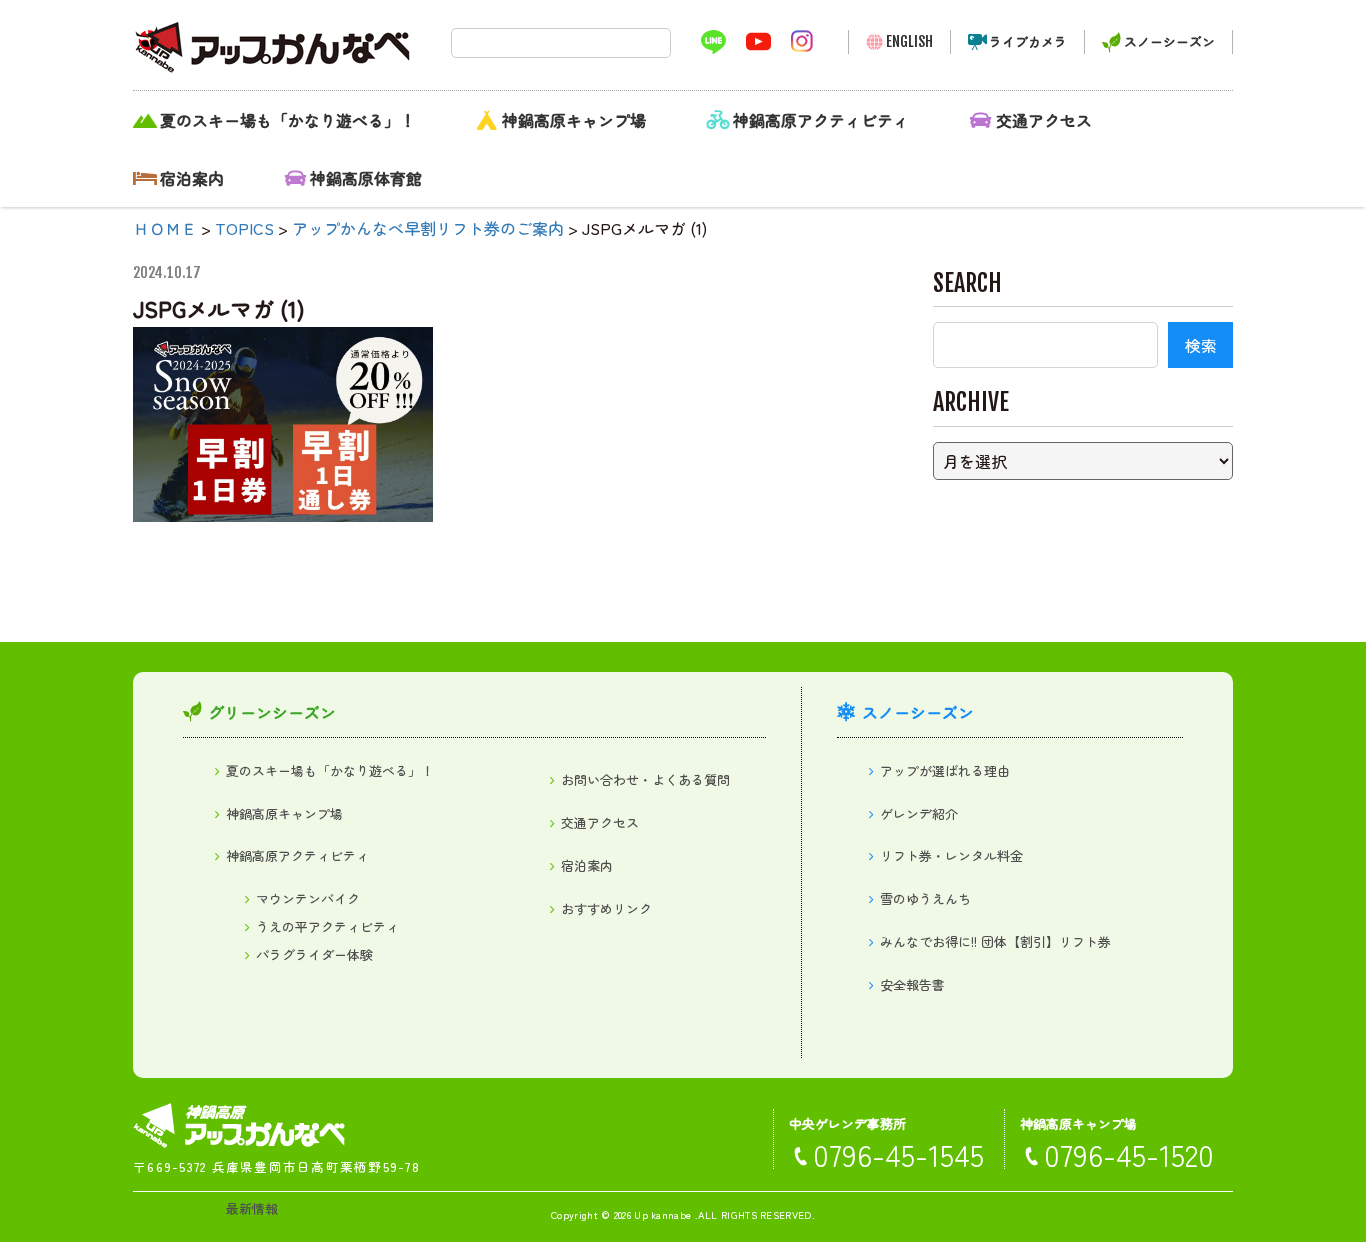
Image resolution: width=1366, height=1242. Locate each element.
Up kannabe (662, 1214)
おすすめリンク (606, 908)
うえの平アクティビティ (327, 926)
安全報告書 (912, 984)
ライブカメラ (1028, 41)
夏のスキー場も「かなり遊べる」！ (288, 120)
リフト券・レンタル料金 (951, 855)
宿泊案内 (192, 178)
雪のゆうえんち (925, 898)
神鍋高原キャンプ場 (574, 120)
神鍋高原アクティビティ (821, 120)
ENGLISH (909, 41)
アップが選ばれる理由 (945, 770)
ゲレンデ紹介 (919, 813)
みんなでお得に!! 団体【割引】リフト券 (995, 941)
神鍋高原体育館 (366, 178)
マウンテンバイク (308, 898)
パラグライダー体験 (314, 954)
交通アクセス (1044, 120)
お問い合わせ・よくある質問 (645, 779)
